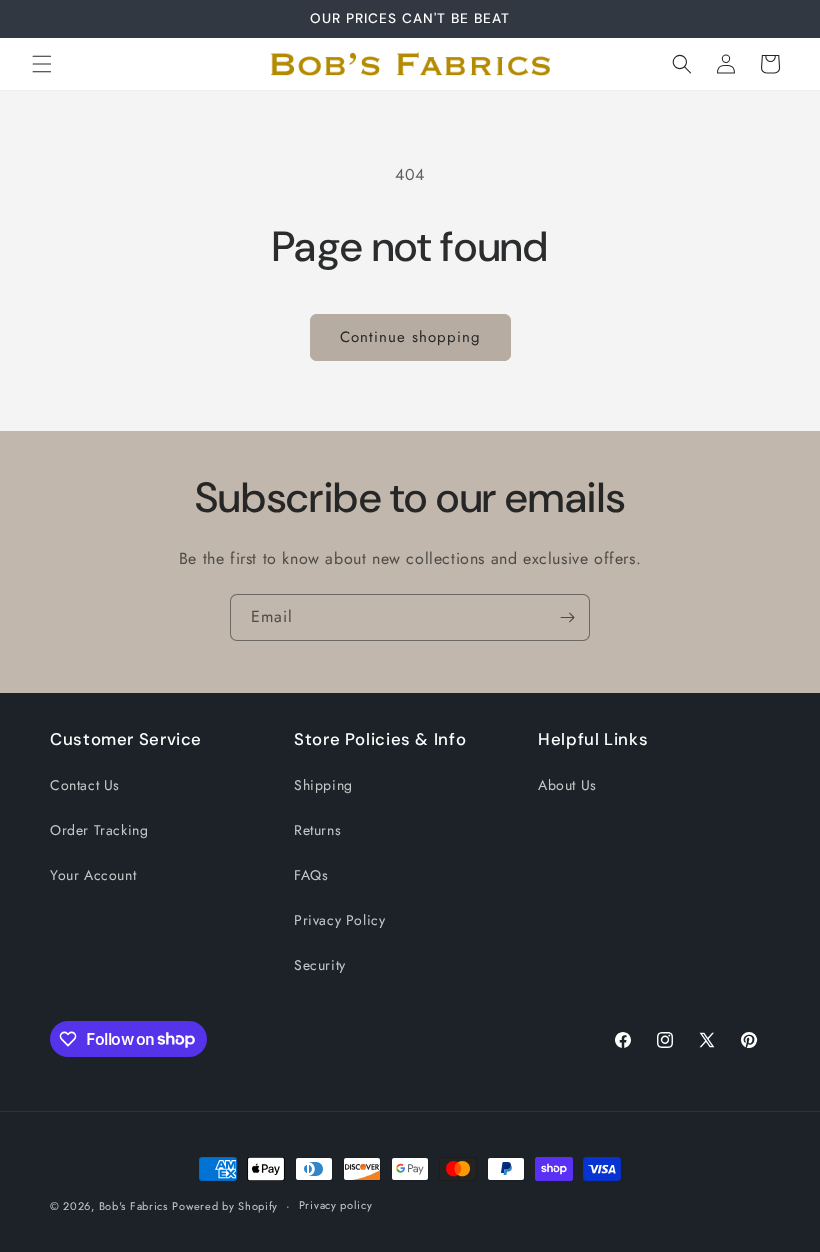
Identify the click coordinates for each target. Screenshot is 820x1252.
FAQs (311, 875)
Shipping (323, 785)
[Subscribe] (567, 617)
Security (320, 965)
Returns (317, 830)
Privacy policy (336, 1205)
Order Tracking (99, 830)
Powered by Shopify (225, 1206)
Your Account (93, 875)
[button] (42, 64)
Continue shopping (410, 337)
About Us (567, 785)
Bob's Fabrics (133, 1206)
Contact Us (85, 785)
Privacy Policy (339, 920)
